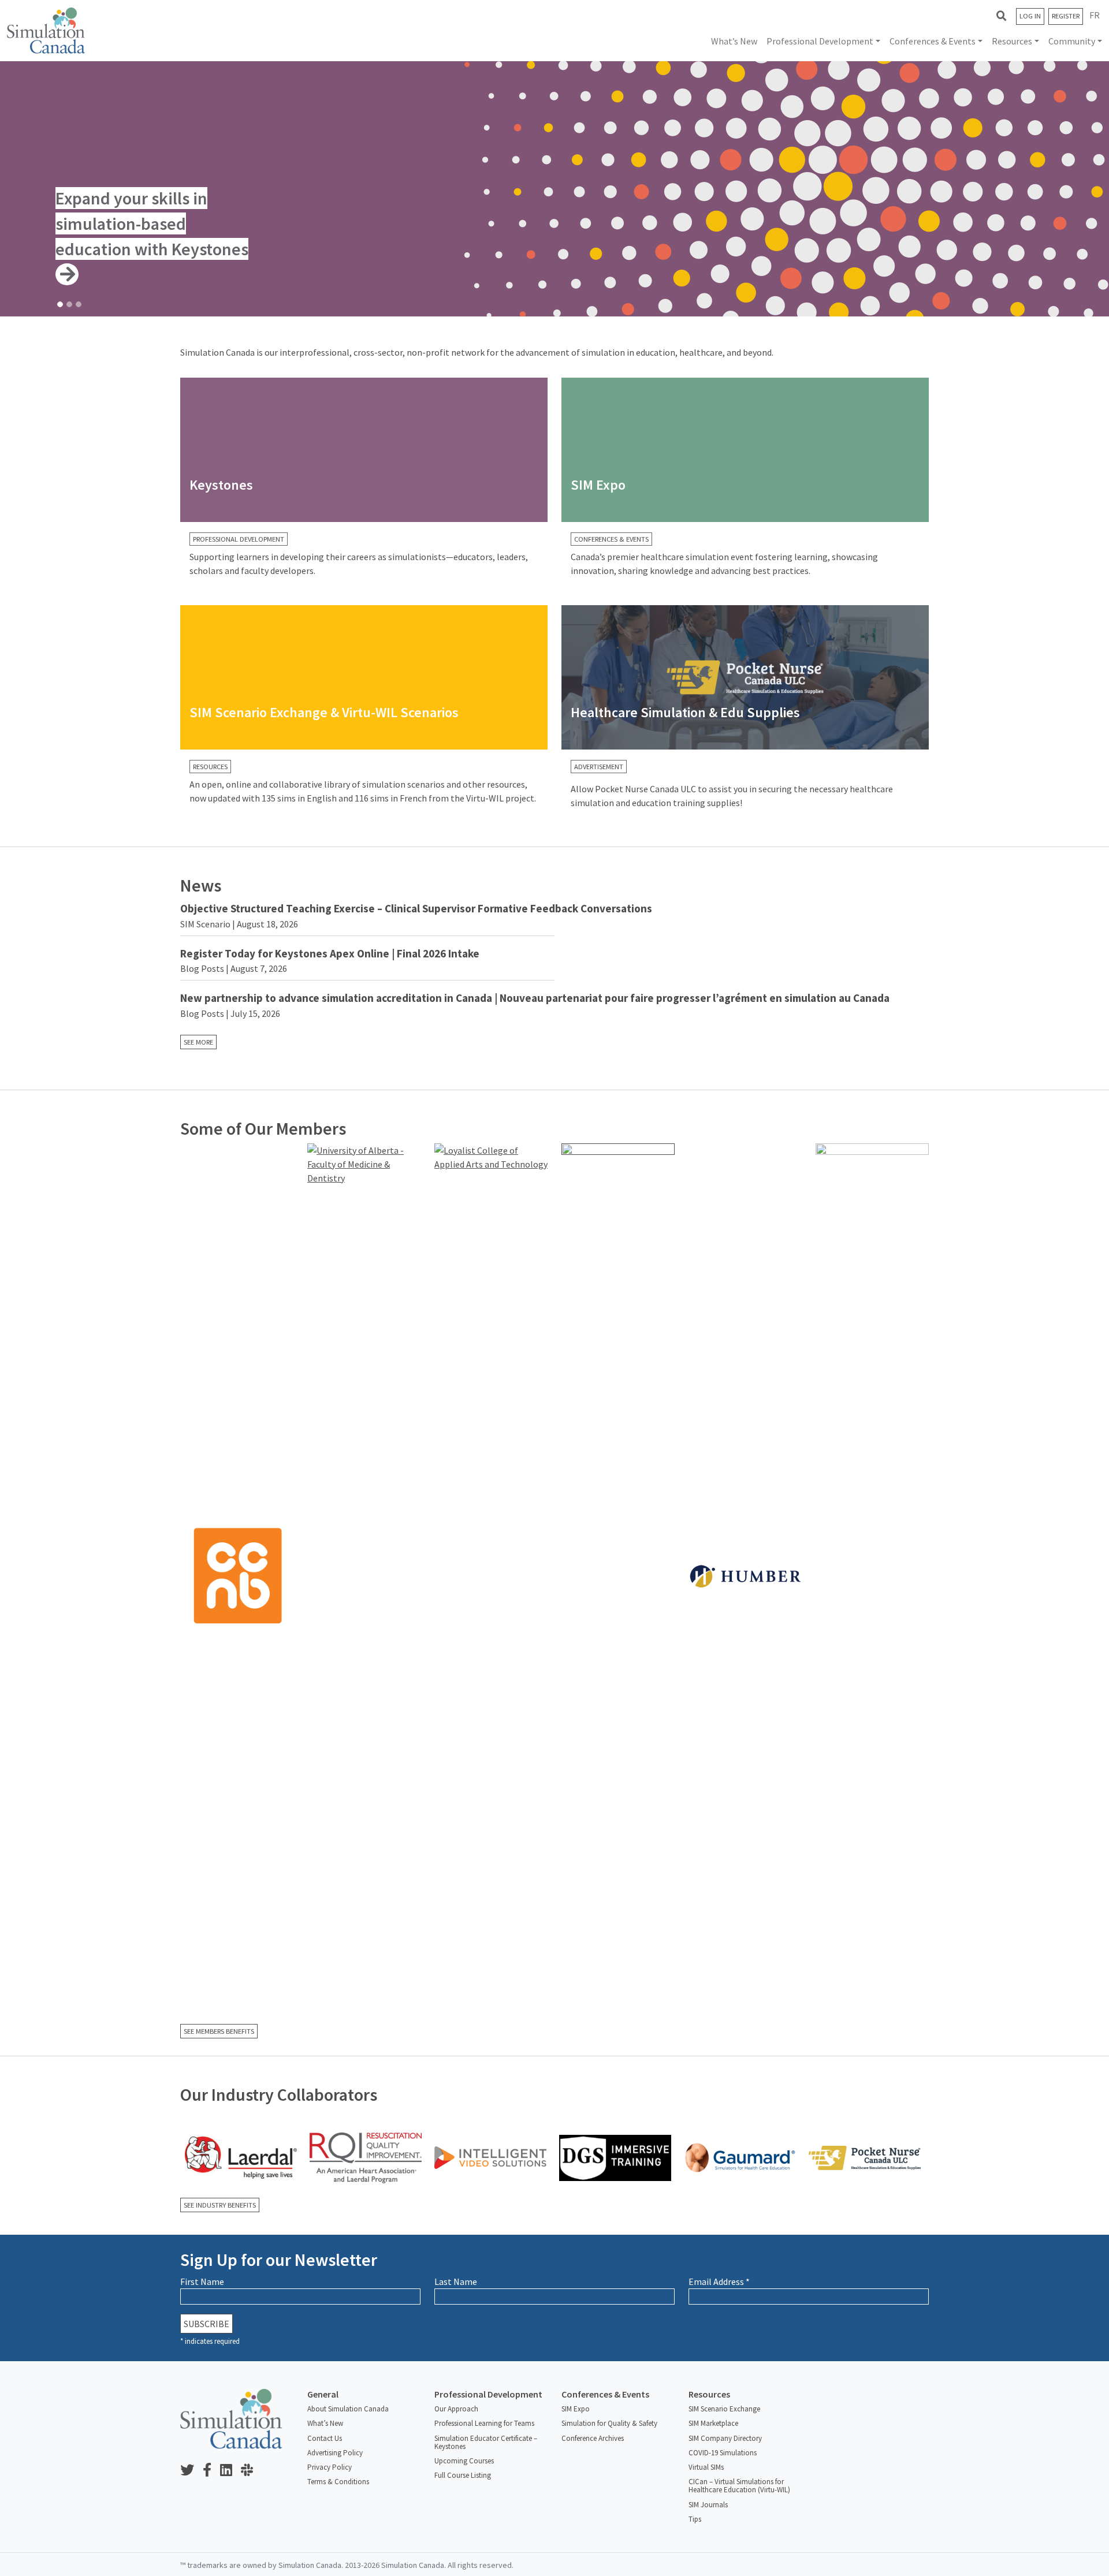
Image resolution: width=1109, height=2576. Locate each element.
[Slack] (251, 2471)
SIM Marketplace (713, 2423)
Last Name (456, 2282)
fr (1095, 15)
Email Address (719, 2282)
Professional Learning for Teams (484, 2423)
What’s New (734, 41)
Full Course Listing (463, 2475)
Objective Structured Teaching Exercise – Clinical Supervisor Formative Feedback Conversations (416, 908)
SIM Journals (708, 2505)
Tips (695, 2519)
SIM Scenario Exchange (724, 2409)
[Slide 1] (60, 304)
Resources (1012, 41)
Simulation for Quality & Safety (609, 2423)
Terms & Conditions (338, 2482)
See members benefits (219, 2031)
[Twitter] (191, 2471)
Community (1072, 41)
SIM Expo (576, 2409)
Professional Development (820, 41)
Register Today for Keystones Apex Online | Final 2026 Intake (330, 953)
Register (1066, 16)
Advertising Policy (335, 2453)
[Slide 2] (69, 304)
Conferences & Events (933, 41)
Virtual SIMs (706, 2467)
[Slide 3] (79, 304)
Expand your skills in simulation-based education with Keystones (152, 223)
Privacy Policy (330, 2467)
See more (198, 1042)
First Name (202, 2282)
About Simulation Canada (348, 2409)
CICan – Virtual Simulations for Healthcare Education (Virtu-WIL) (739, 2486)
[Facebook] (211, 2471)
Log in (1030, 16)
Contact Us (325, 2438)
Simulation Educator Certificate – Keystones (486, 2442)
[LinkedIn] (230, 2471)
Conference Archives (593, 2438)
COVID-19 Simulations (723, 2453)
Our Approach (456, 2409)
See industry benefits (220, 2205)
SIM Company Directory (725, 2438)
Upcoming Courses (464, 2461)
